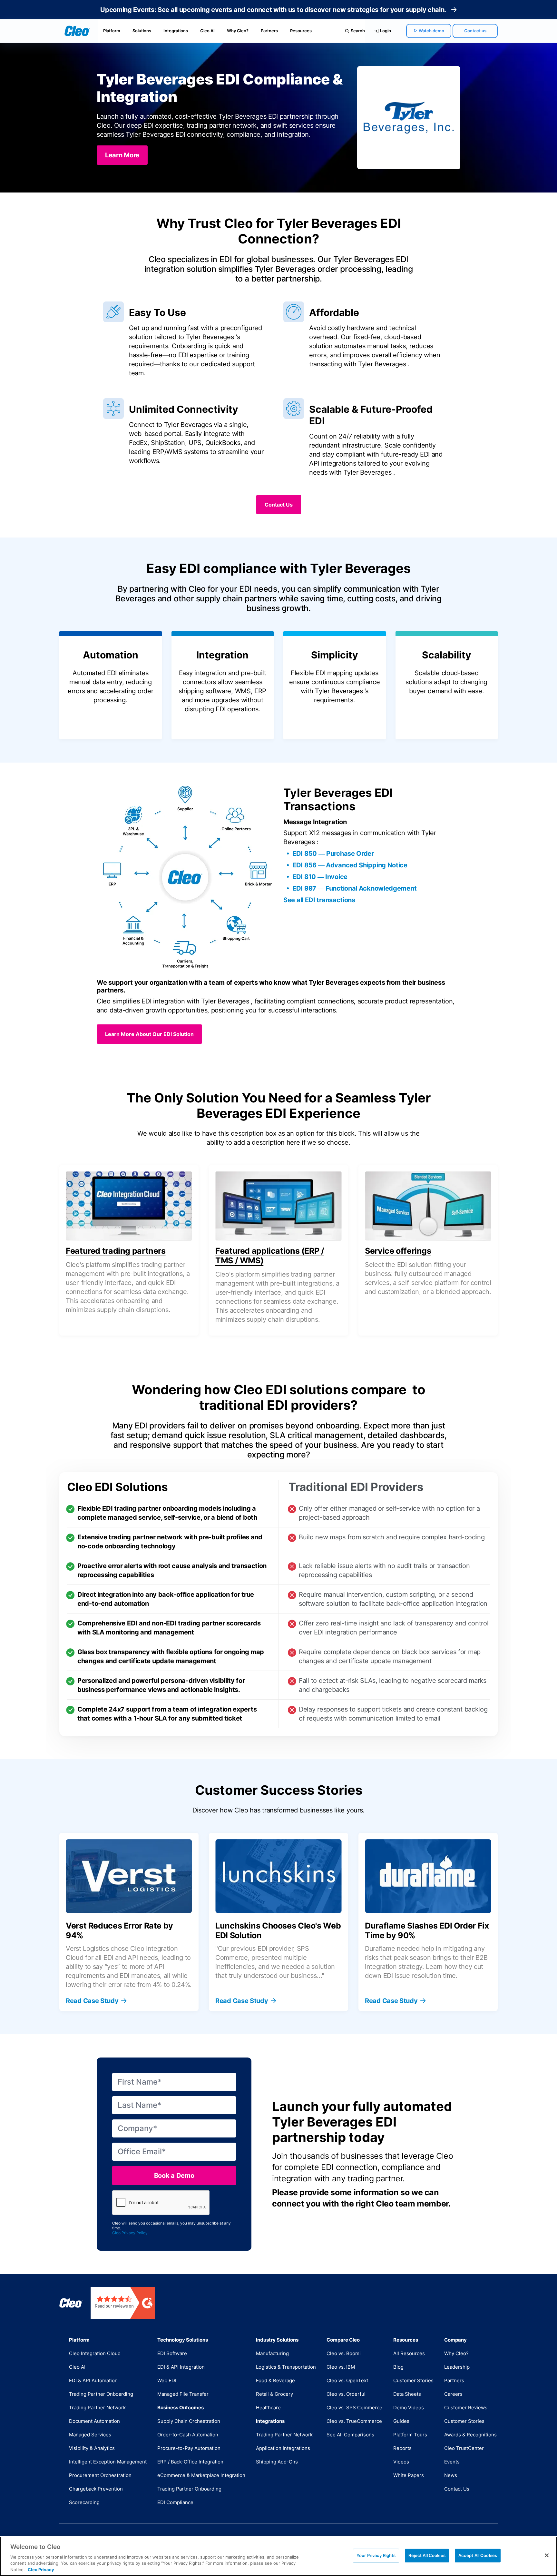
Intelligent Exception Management (108, 2462)
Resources (301, 31)
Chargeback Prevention (96, 2489)
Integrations (176, 31)
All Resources (409, 2353)
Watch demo (431, 31)
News (451, 2475)
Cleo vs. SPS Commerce (354, 2408)
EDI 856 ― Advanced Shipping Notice (350, 865)
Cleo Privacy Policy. (130, 2233)
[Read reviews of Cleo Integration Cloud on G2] (123, 2303)
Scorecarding (84, 2502)
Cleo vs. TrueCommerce (354, 2421)
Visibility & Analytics (92, 2448)
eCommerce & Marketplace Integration (201, 2475)
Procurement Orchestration (100, 2475)
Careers (453, 2394)
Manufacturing (272, 2353)
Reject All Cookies (427, 2555)
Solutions (142, 31)
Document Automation (94, 2421)
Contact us (475, 31)
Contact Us (457, 2489)
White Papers (409, 2475)
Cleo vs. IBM (341, 2367)
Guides (401, 2421)
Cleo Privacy (41, 2569)
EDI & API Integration (181, 2367)
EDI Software (172, 2353)
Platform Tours (410, 2435)
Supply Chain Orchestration (189, 2421)
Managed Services (90, 2435)
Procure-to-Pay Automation (189, 2448)
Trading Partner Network (97, 2408)
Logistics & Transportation (286, 2367)
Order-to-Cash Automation (188, 2435)
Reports (402, 2448)
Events (452, 2462)
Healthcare (268, 2408)
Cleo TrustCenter (464, 2448)
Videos (401, 2462)
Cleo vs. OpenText (347, 2380)
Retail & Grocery (274, 2394)
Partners (269, 31)
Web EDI (167, 2380)
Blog (398, 2367)
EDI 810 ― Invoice (320, 877)
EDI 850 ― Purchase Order (333, 854)
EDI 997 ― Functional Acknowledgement (354, 888)
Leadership (457, 2367)
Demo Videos (409, 2408)
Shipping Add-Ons (277, 2462)
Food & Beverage (275, 2380)
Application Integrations (283, 2448)
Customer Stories (413, 2380)
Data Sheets (407, 2394)
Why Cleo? (238, 31)
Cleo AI (207, 31)
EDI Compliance (175, 2502)
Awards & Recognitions (470, 2435)
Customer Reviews (466, 2408)
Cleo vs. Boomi (344, 2353)
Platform (112, 31)
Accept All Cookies (478, 2555)
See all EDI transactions (319, 900)
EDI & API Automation (93, 2380)
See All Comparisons (350, 2435)
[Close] (547, 2555)
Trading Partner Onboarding (101, 2394)
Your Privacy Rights (376, 2555)
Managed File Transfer (183, 2394)
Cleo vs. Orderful (346, 2394)
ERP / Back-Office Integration (190, 2462)
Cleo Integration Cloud (95, 2353)
